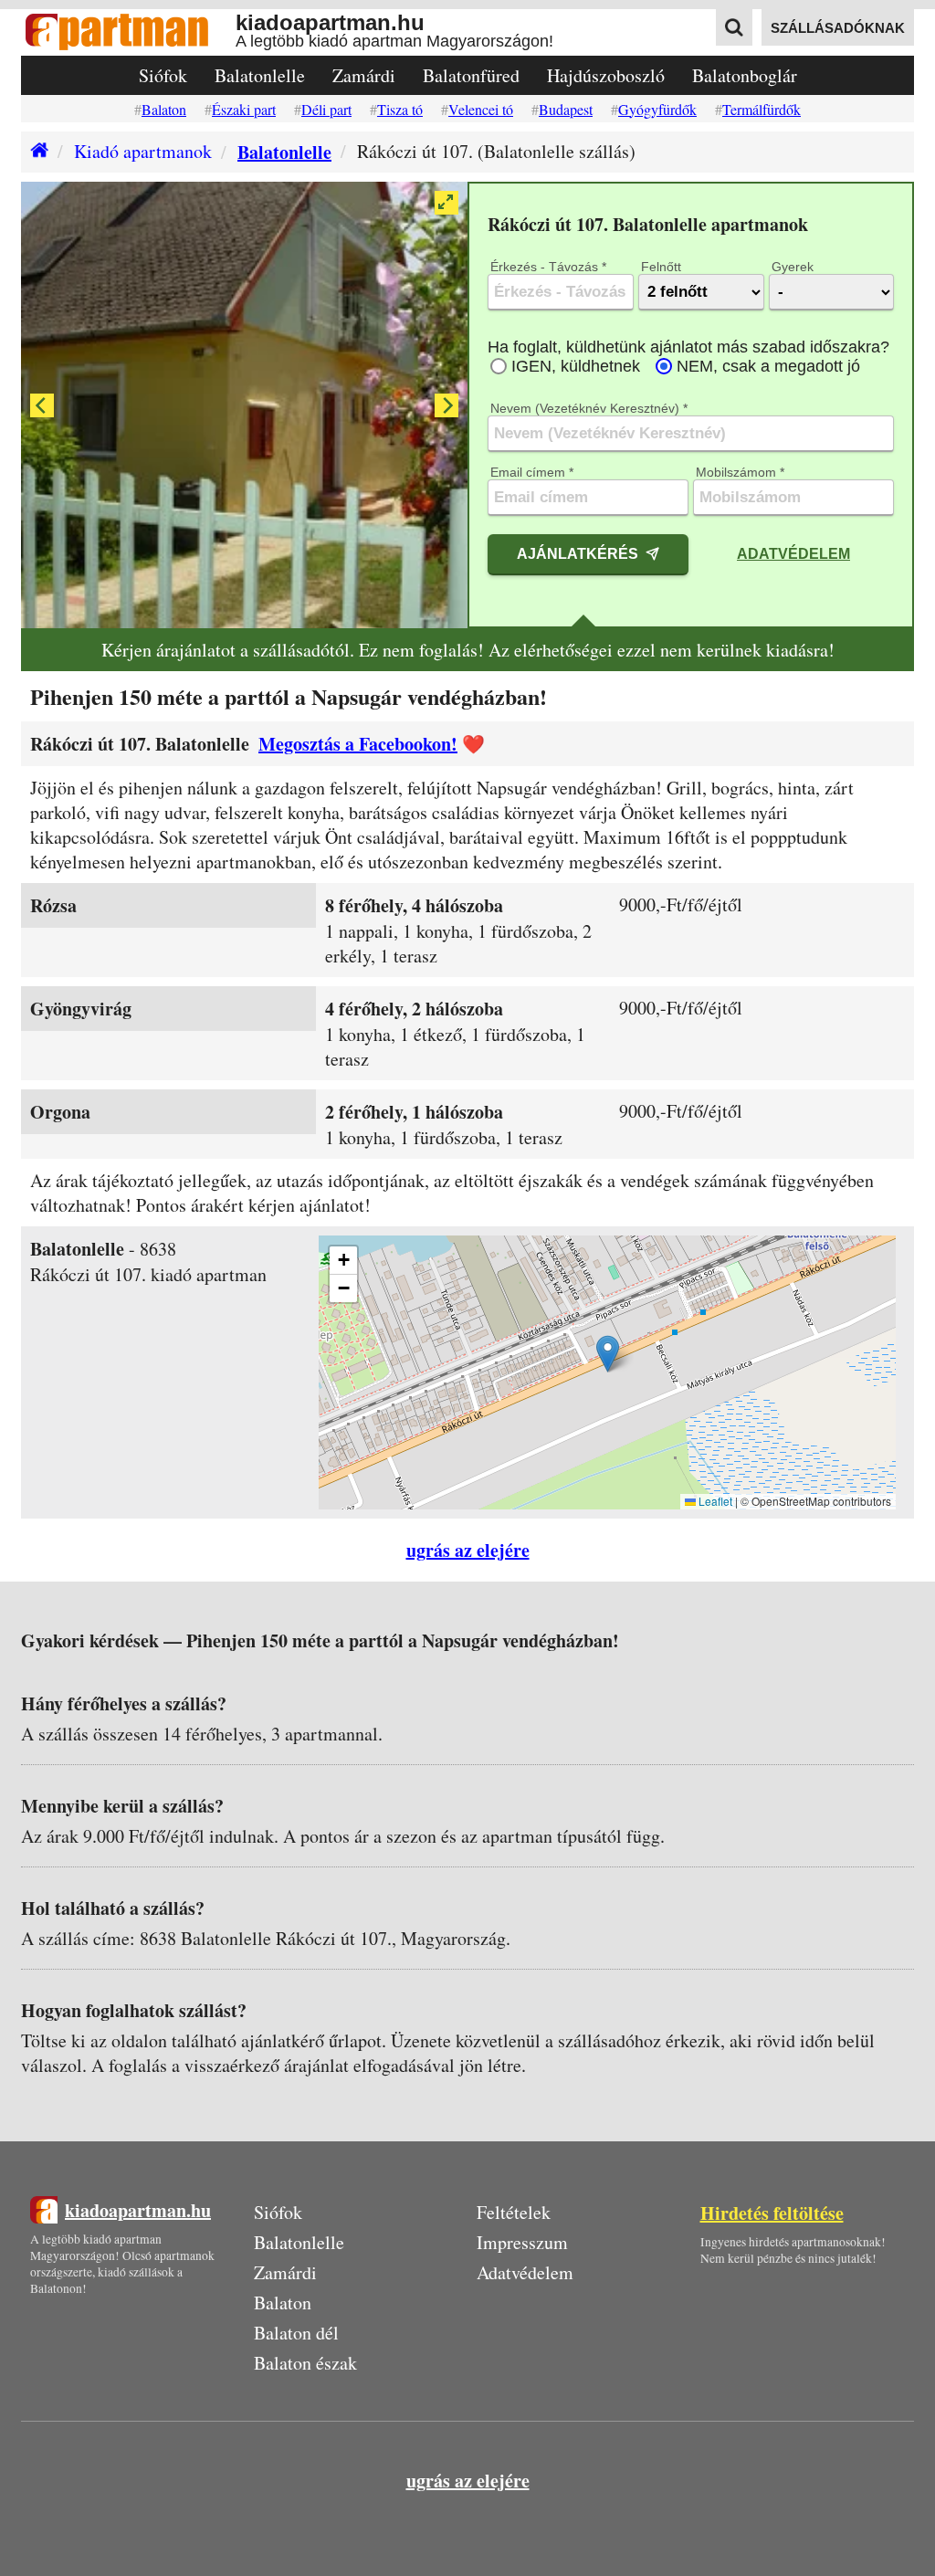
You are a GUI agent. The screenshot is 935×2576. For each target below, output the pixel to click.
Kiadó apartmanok (143, 151)
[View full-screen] (446, 203)
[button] (608, 1354)
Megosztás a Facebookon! (358, 744)
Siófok (163, 75)
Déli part (326, 109)
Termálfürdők (762, 109)
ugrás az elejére (468, 1550)
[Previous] (42, 405)
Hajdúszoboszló (606, 75)
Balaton (164, 109)
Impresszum (522, 2242)
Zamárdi (364, 75)
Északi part (244, 109)
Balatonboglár (745, 75)
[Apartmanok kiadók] (128, 32)
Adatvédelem (793, 553)
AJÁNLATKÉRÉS (578, 553)
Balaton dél (296, 2333)
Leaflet (714, 1501)
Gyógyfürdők (657, 109)
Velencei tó (481, 109)
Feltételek (514, 2212)
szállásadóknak (838, 28)
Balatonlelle (260, 75)
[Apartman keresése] (734, 27)
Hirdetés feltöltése (772, 2213)
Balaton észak (305, 2363)
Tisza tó (400, 109)
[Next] (446, 405)
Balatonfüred (471, 75)
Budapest (566, 109)
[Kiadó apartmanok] (35, 152)
